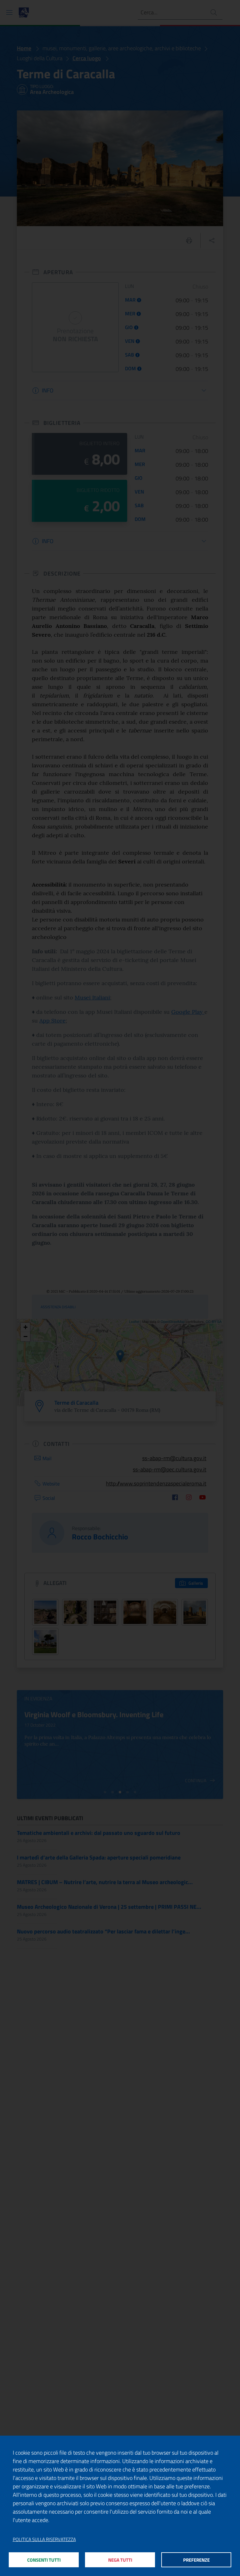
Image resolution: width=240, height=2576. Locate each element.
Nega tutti (120, 2560)
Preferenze (196, 2560)
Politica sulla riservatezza (44, 2540)
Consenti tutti (44, 2560)
